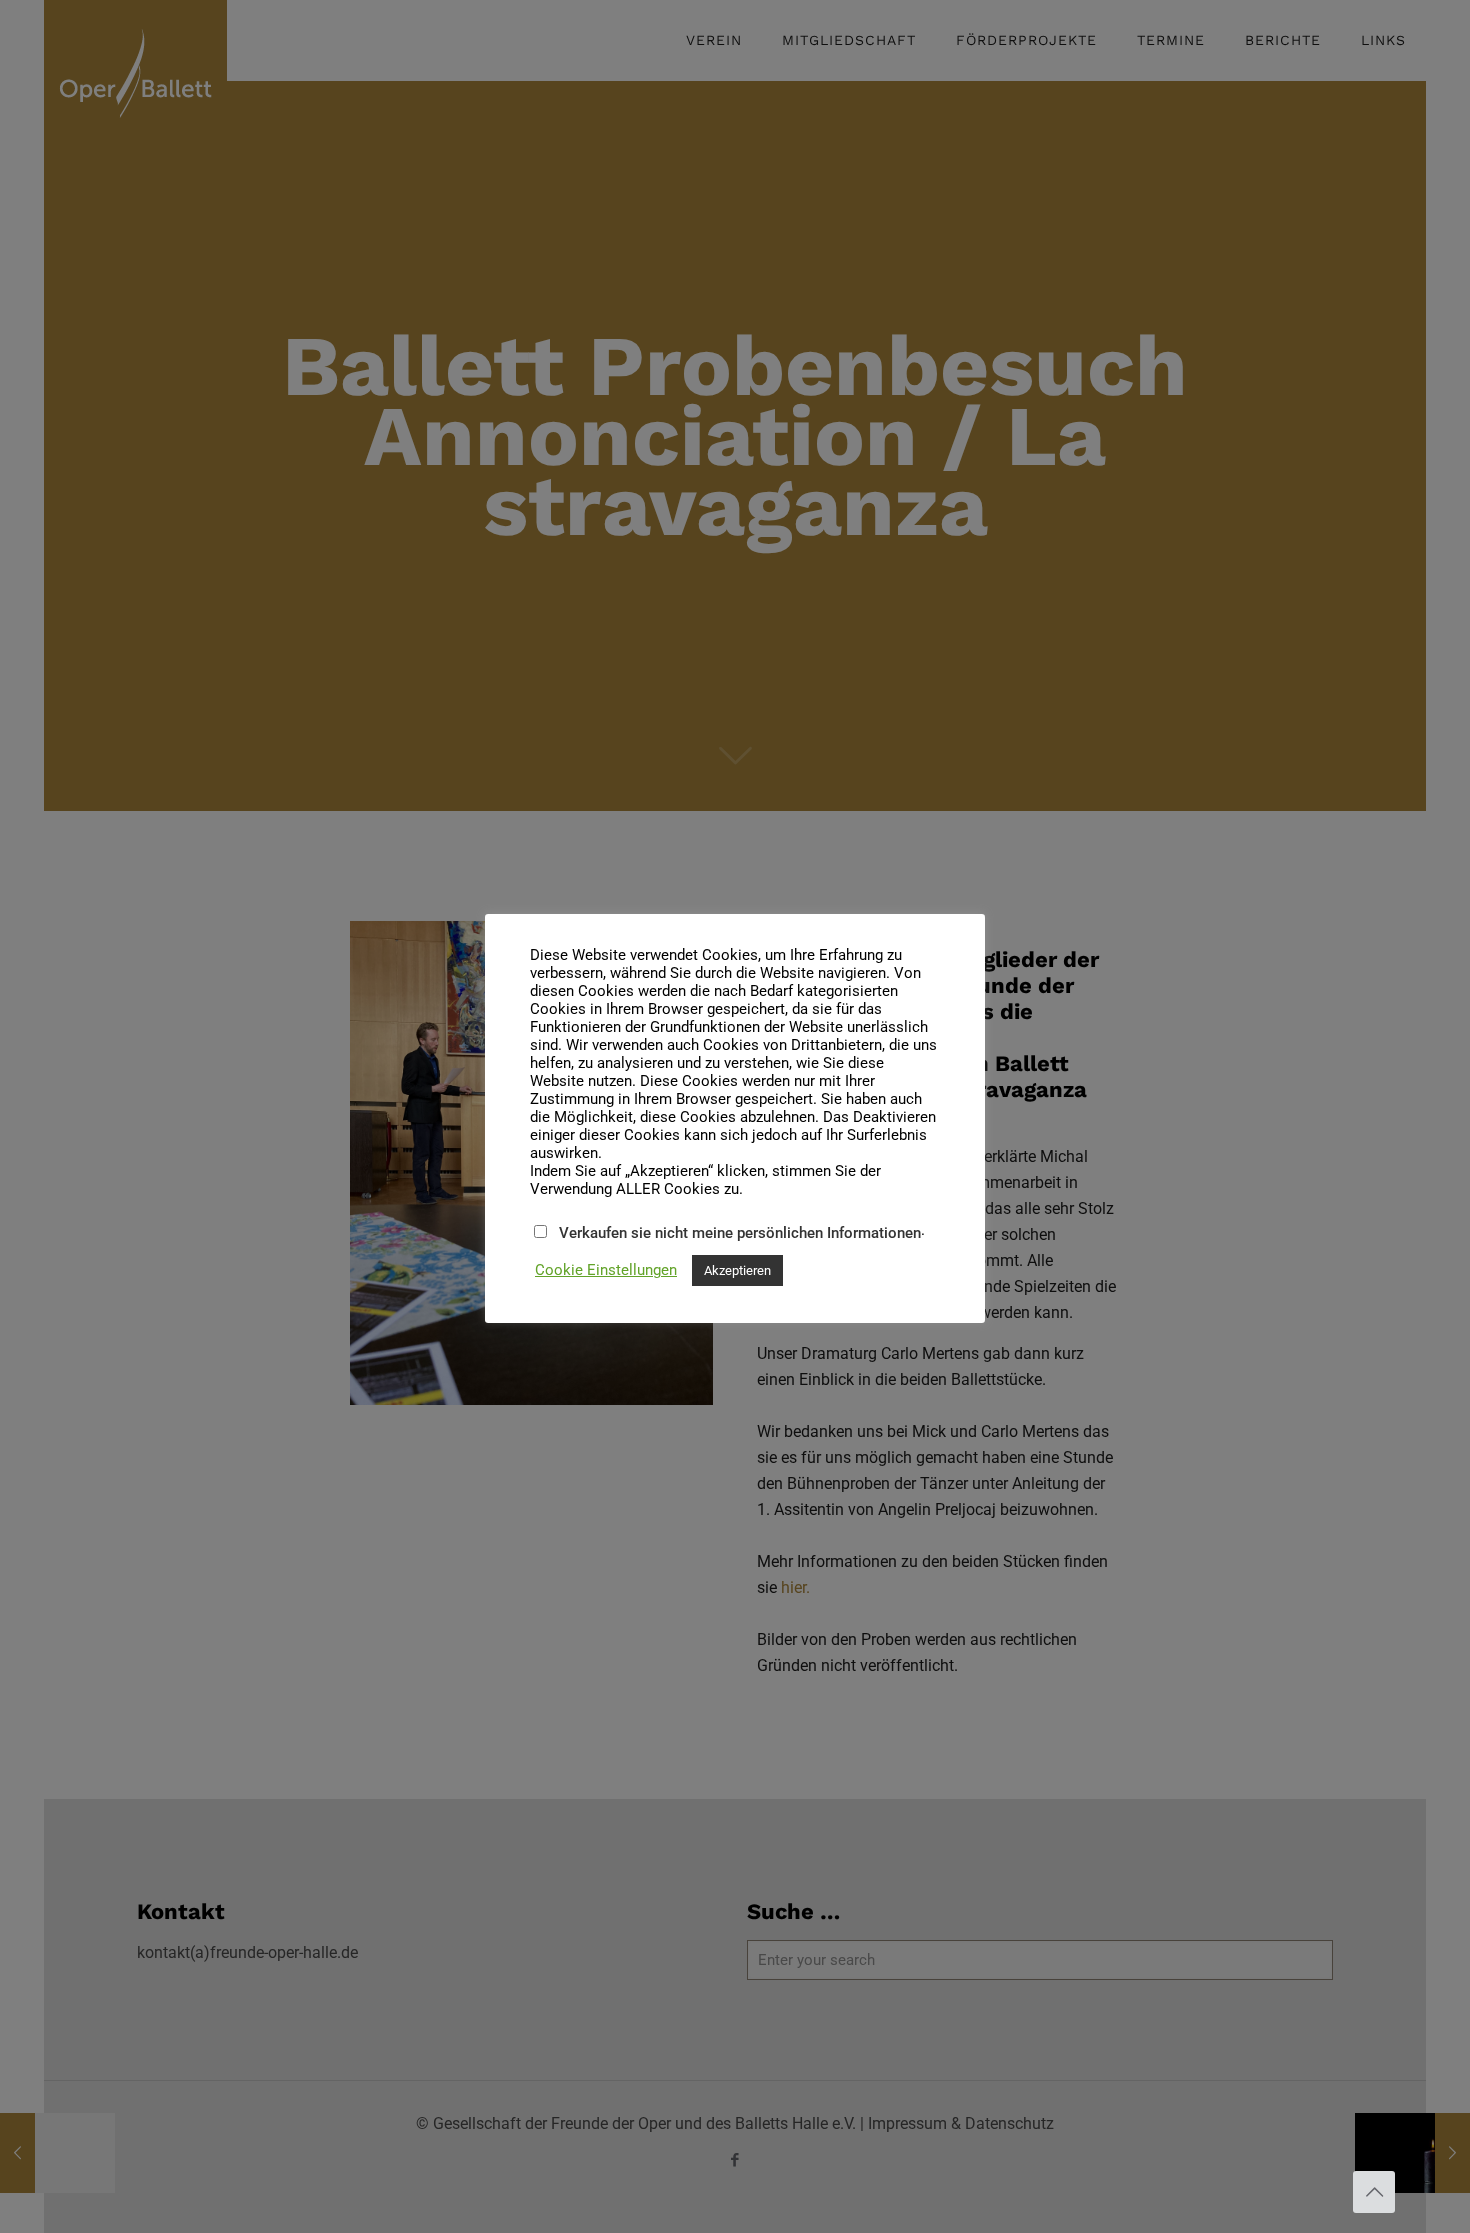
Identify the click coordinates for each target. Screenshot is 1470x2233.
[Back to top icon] (1374, 2192)
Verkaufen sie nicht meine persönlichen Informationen (740, 1233)
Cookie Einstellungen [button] (606, 1270)
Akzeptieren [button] (737, 1270)
